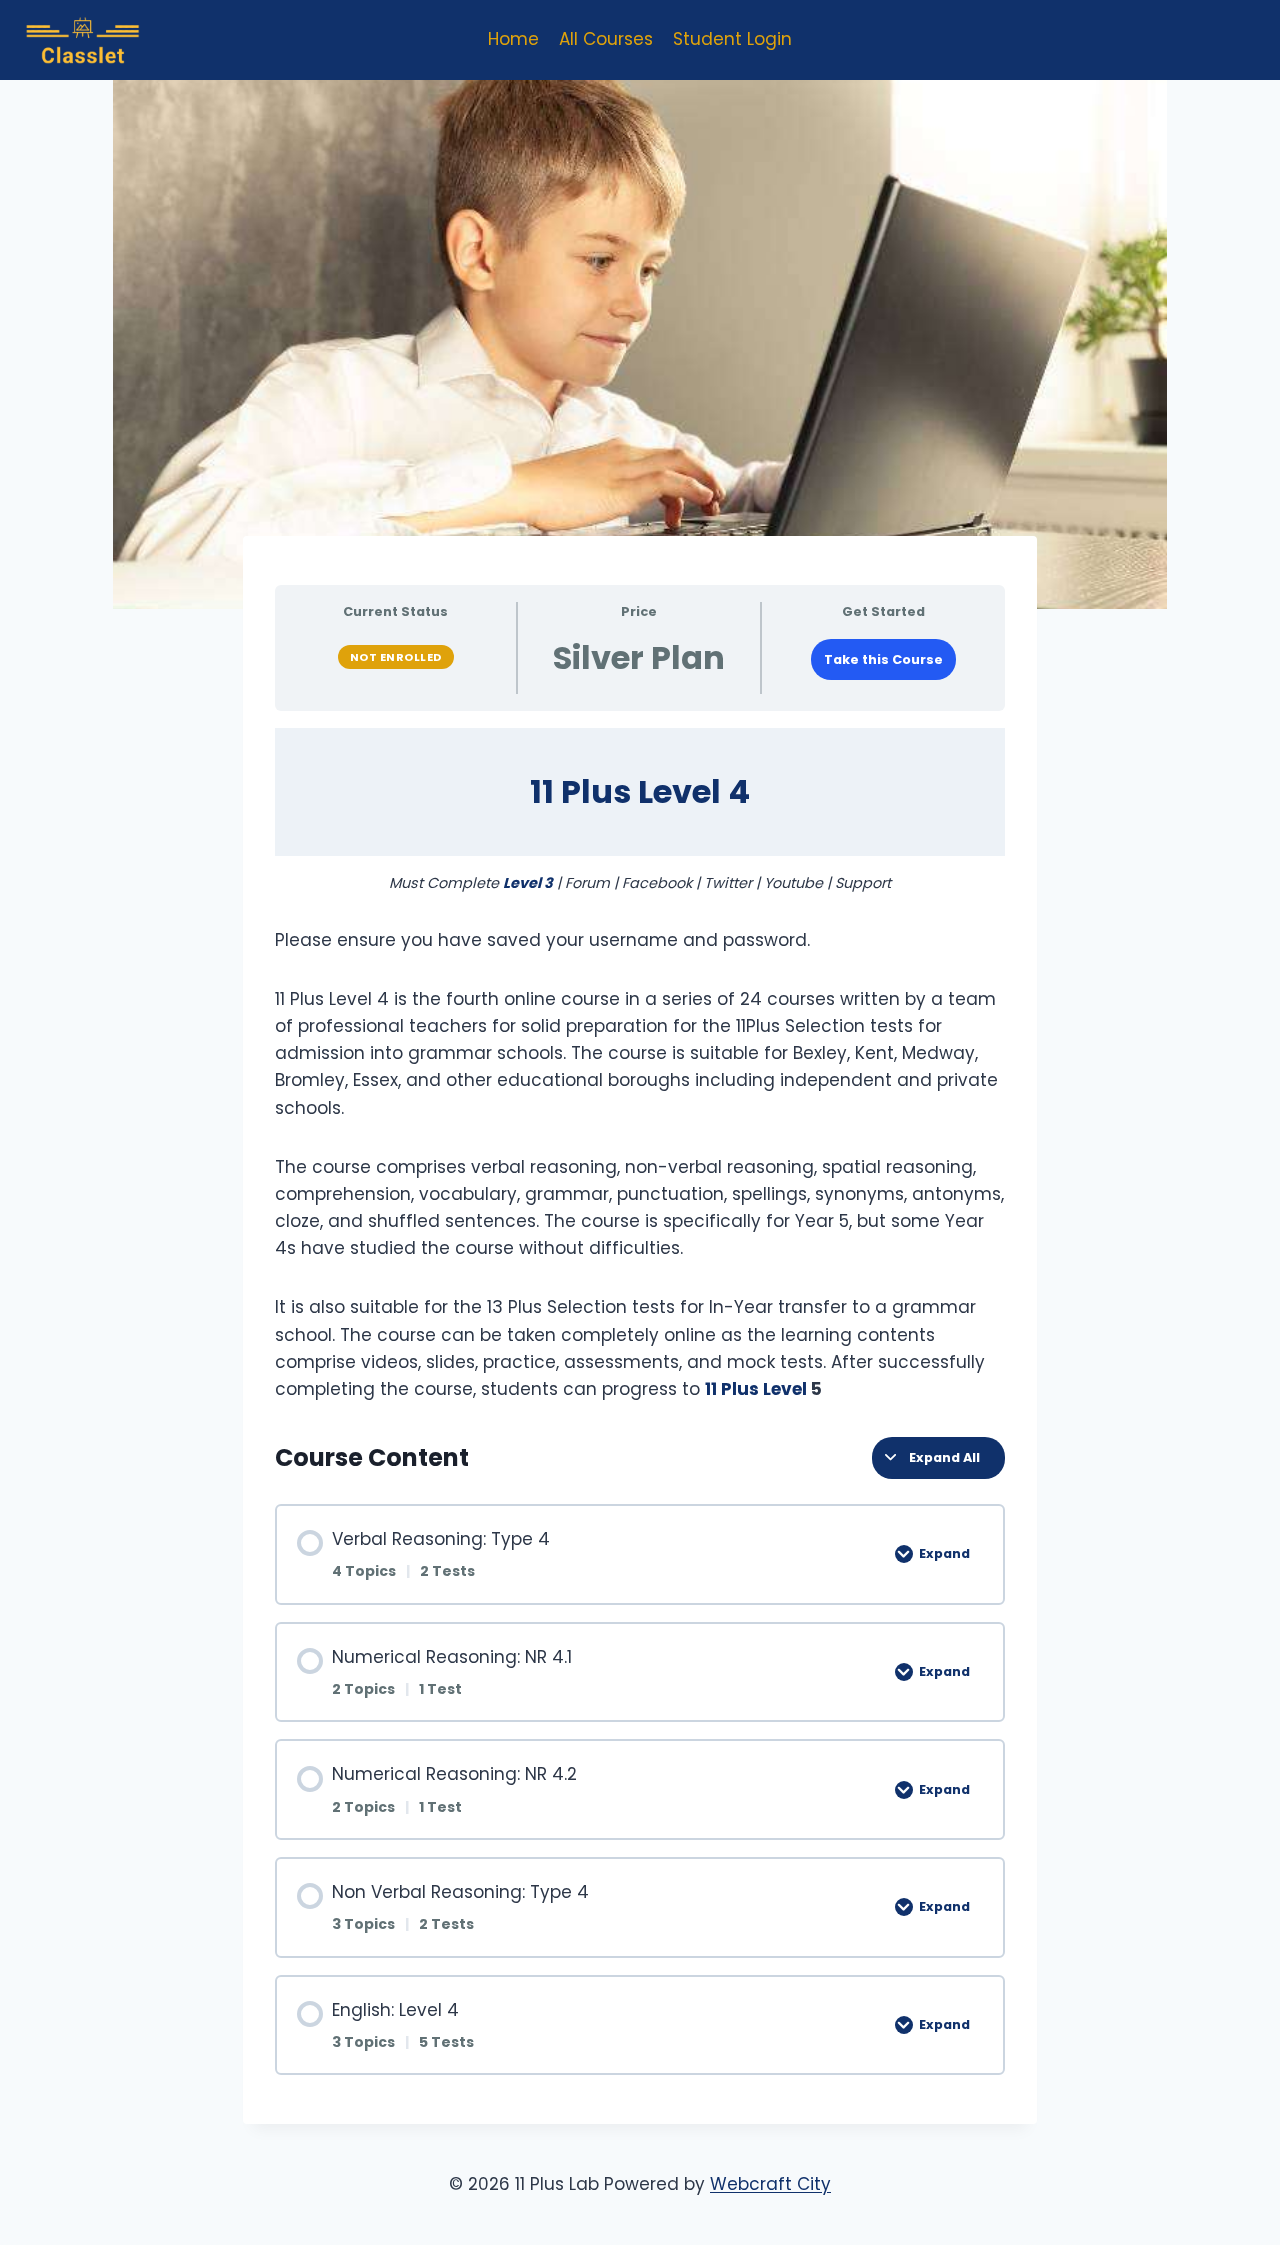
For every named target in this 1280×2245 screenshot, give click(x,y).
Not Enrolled (396, 657)
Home (513, 39)
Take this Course (883, 659)
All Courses (606, 39)
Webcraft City (770, 2184)
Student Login (732, 39)
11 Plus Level (758, 1389)
